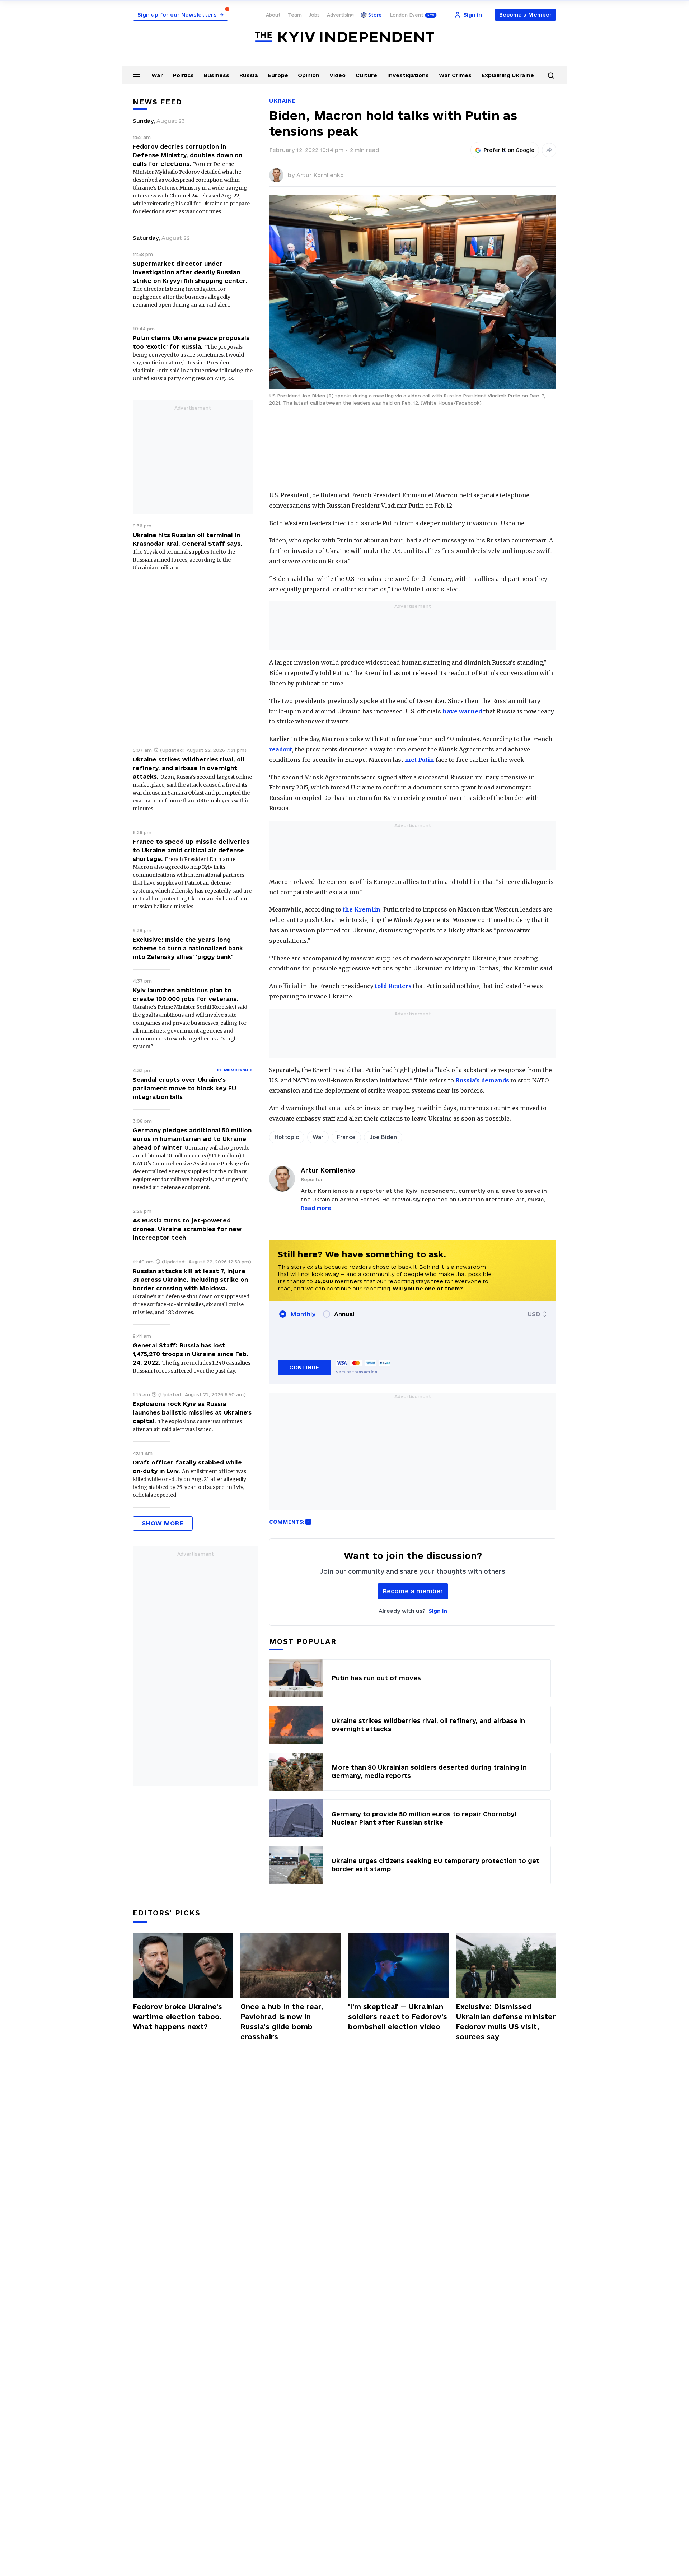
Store (375, 15)
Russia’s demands (482, 1080)
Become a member (413, 1591)
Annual (344, 1314)
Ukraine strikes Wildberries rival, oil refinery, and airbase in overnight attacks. (189, 768)
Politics (183, 75)
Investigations (408, 75)
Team (295, 15)
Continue (304, 1367)
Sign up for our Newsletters (181, 15)
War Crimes (455, 75)
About (273, 15)
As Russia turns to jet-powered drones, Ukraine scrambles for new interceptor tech (187, 1229)
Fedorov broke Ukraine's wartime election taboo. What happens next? (177, 2017)
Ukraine (282, 101)
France (346, 1137)
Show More (163, 1523)
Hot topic (287, 1137)
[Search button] (551, 75)
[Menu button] (136, 75)
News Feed (158, 102)
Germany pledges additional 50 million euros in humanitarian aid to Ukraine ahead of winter (192, 1139)
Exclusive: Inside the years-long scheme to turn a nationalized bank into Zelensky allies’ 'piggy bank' (188, 948)
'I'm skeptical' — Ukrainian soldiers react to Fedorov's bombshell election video (398, 2017)
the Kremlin (362, 909)
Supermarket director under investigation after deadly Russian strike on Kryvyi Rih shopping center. (190, 272)
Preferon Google (509, 150)
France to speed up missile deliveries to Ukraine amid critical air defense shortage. (191, 850)
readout (281, 749)
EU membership (235, 1070)
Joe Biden (383, 1137)
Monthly (303, 1314)
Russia (249, 75)
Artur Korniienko (320, 175)
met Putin (420, 760)
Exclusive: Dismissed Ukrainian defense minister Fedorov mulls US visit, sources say (506, 2022)
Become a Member (526, 15)
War (157, 75)
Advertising (340, 15)
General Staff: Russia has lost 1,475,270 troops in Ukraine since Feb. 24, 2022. (191, 1354)
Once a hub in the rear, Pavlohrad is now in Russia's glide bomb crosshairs (282, 2022)
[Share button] (549, 150)
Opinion (309, 75)
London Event (407, 15)
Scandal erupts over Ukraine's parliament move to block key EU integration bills (184, 1088)
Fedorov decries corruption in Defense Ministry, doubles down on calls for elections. (188, 155)
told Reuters (393, 986)
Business (217, 75)
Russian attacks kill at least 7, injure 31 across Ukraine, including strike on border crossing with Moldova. (190, 1280)
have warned (462, 711)
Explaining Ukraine (508, 75)
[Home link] (344, 37)
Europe (278, 75)
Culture (366, 75)
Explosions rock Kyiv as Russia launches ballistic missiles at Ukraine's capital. (192, 1412)
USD (534, 1314)
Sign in (438, 1611)
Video (338, 75)
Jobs (314, 15)
